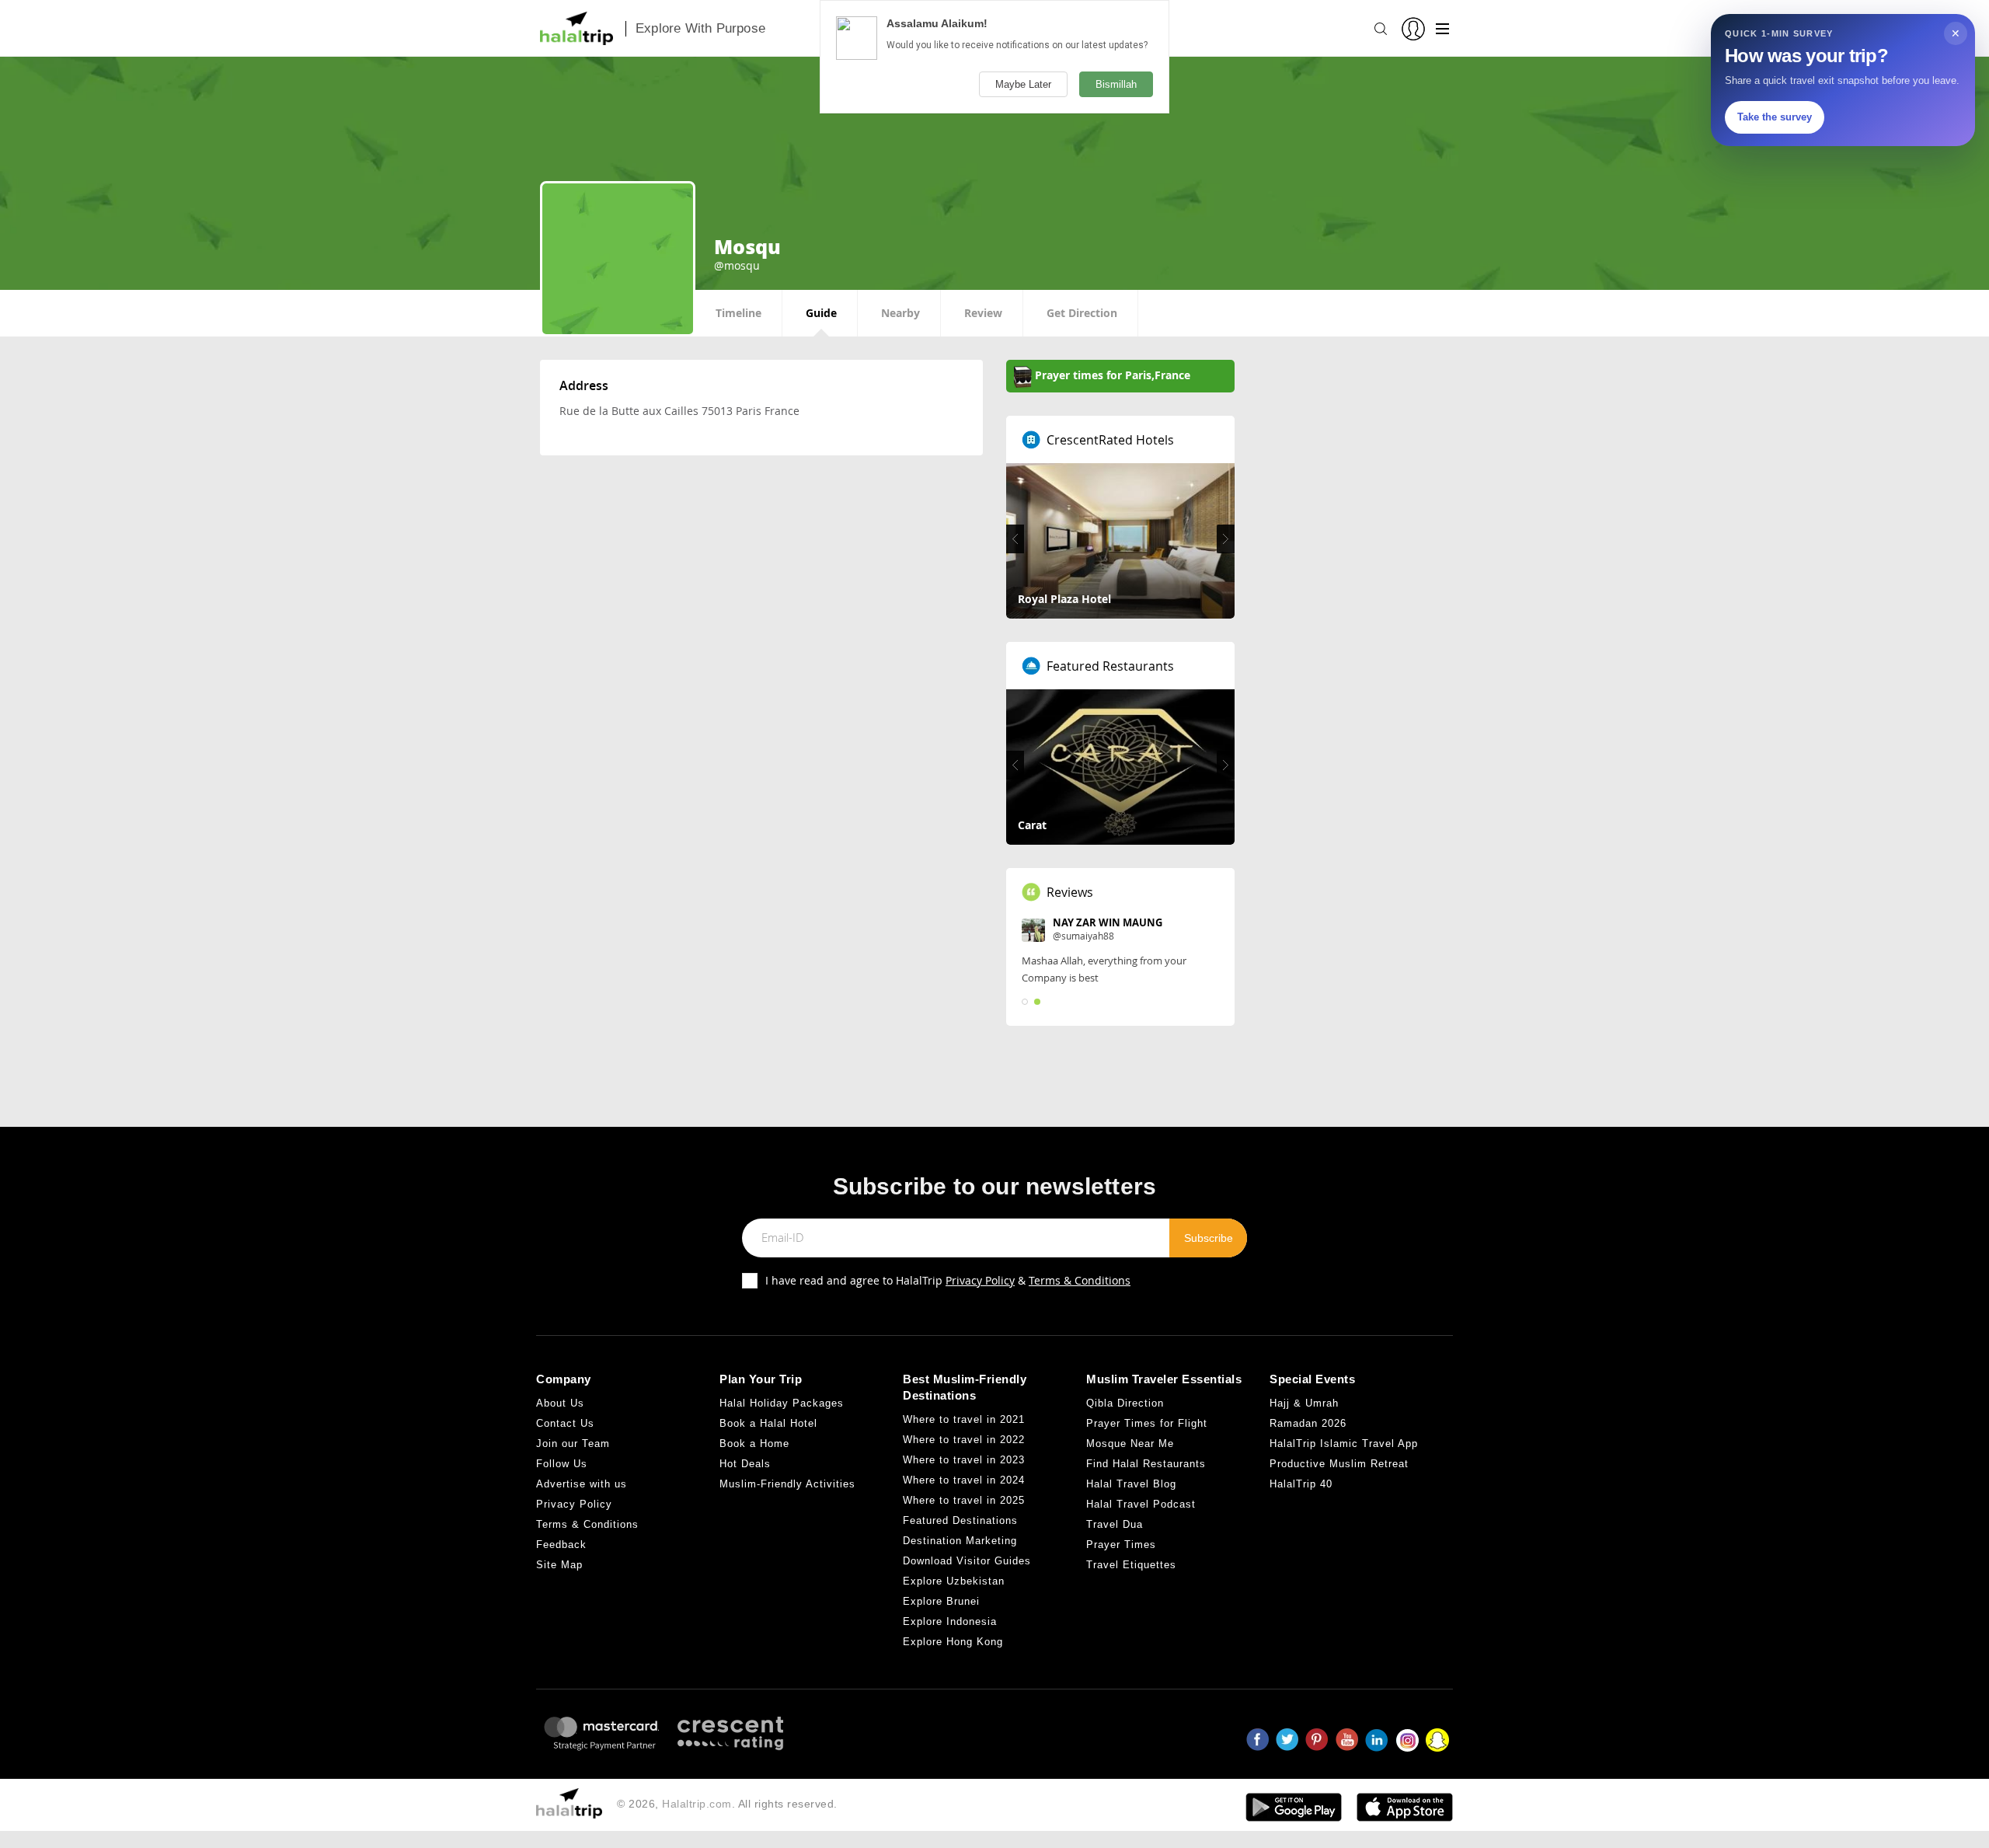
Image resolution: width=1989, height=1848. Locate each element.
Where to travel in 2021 (964, 1419)
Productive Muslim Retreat (1339, 1464)
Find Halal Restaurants (1146, 1464)
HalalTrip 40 (1301, 1484)
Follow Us (562, 1464)
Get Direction (1082, 313)
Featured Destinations (960, 1520)
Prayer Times (1121, 1545)
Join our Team (573, 1444)
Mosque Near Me (1130, 1444)
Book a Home (754, 1444)
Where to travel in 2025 (964, 1500)
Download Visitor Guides (967, 1561)
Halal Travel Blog (1131, 1484)
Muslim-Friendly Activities (787, 1484)
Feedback (561, 1545)
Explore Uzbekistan (954, 1581)
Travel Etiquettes (1131, 1565)
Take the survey (1775, 117)
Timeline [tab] (738, 313)
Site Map (559, 1565)
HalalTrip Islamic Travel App (1344, 1444)
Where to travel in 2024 (964, 1480)
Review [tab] (983, 313)
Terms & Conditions (1080, 1280)
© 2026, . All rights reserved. (727, 1804)
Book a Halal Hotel (768, 1423)
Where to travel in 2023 (964, 1460)
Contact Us (565, 1423)
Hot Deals (745, 1464)
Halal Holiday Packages (782, 1403)
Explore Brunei (941, 1601)
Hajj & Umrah (1304, 1403)
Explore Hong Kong (953, 1642)
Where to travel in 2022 (964, 1440)
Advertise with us (582, 1484)
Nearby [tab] (900, 313)
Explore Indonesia (950, 1621)
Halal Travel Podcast (1141, 1504)
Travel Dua (1115, 1524)
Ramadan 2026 (1308, 1423)
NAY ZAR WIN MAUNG (1108, 922)
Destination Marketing (960, 1541)
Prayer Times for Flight (1147, 1423)
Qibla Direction (1125, 1403)
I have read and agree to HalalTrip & (948, 1280)
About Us (560, 1403)
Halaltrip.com (697, 1804)
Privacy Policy (980, 1280)
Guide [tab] (821, 313)
